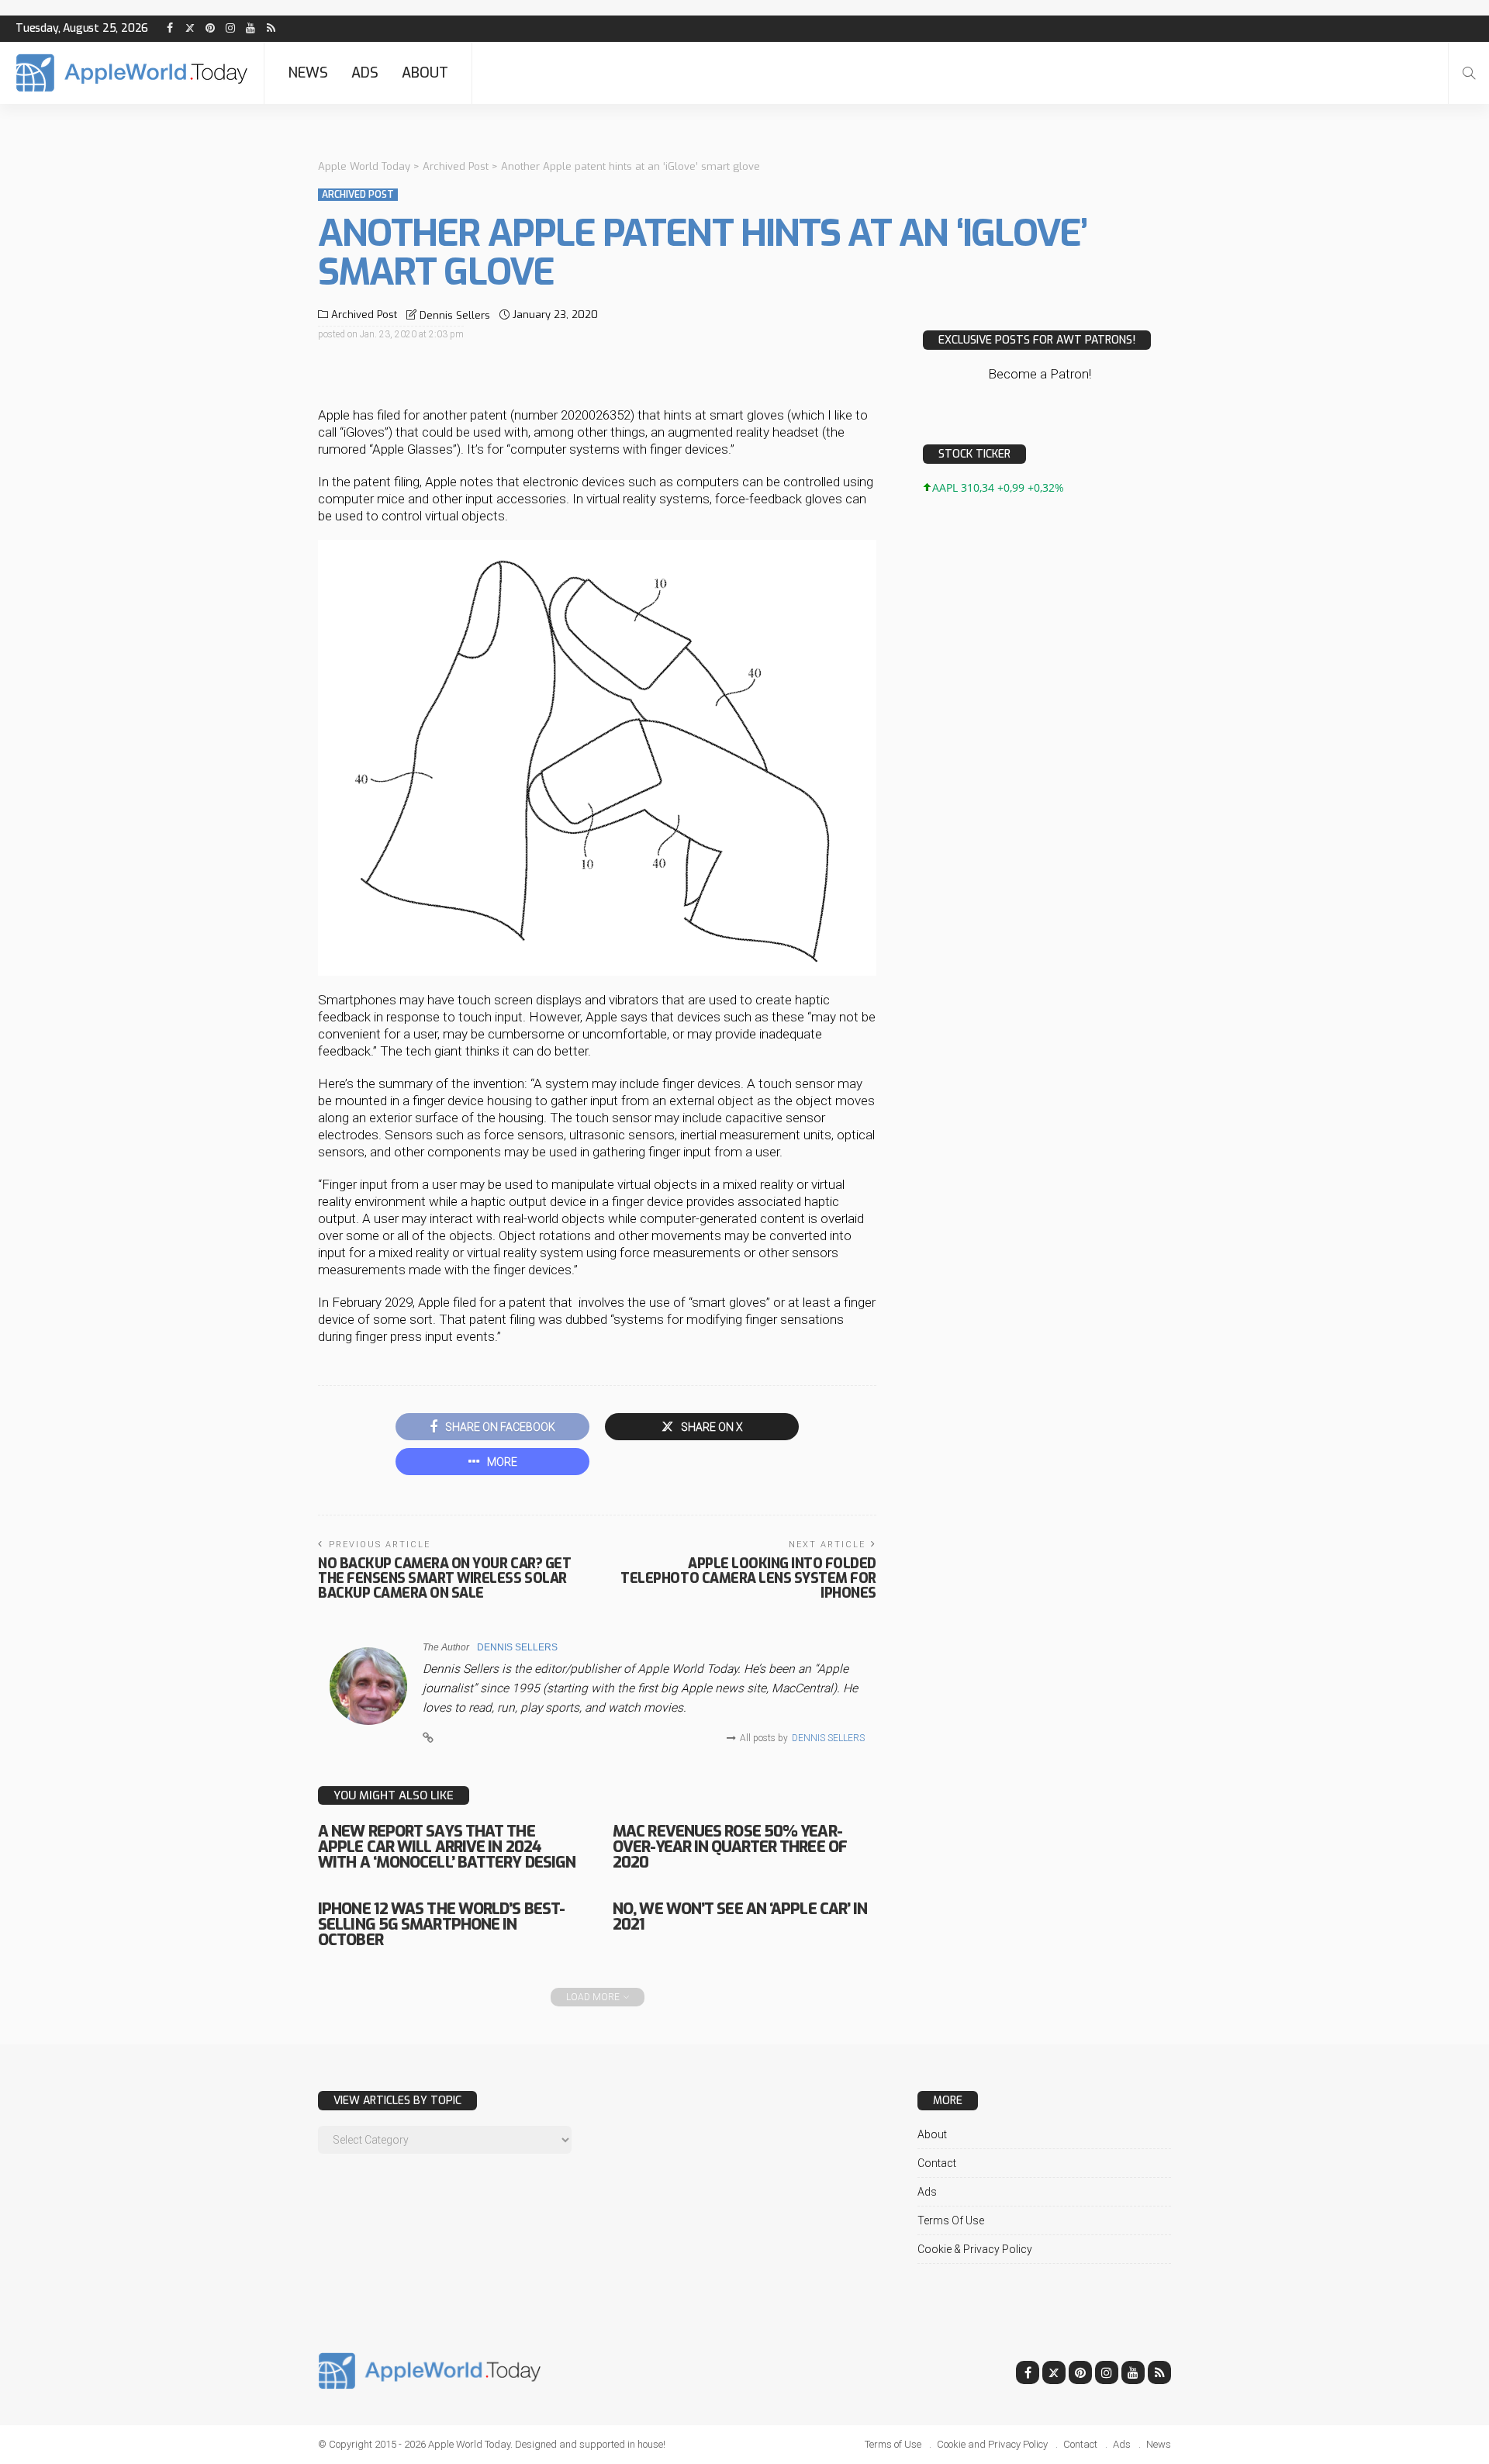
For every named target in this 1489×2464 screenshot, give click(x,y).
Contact (937, 2163)
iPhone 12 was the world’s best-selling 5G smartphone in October (441, 1925)
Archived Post (358, 195)
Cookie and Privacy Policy (992, 2444)
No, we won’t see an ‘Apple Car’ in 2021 (740, 1917)
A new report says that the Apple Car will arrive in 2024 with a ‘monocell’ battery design (447, 1847)
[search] (1469, 73)
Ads (365, 73)
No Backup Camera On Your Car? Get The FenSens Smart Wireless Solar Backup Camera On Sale (444, 1578)
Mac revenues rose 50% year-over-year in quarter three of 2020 (730, 1847)
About (425, 73)
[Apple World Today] (132, 73)
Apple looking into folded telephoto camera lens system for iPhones (748, 1578)
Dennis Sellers (455, 315)
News (308, 73)
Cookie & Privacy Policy (975, 2249)
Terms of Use (951, 2220)
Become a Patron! (1040, 374)
